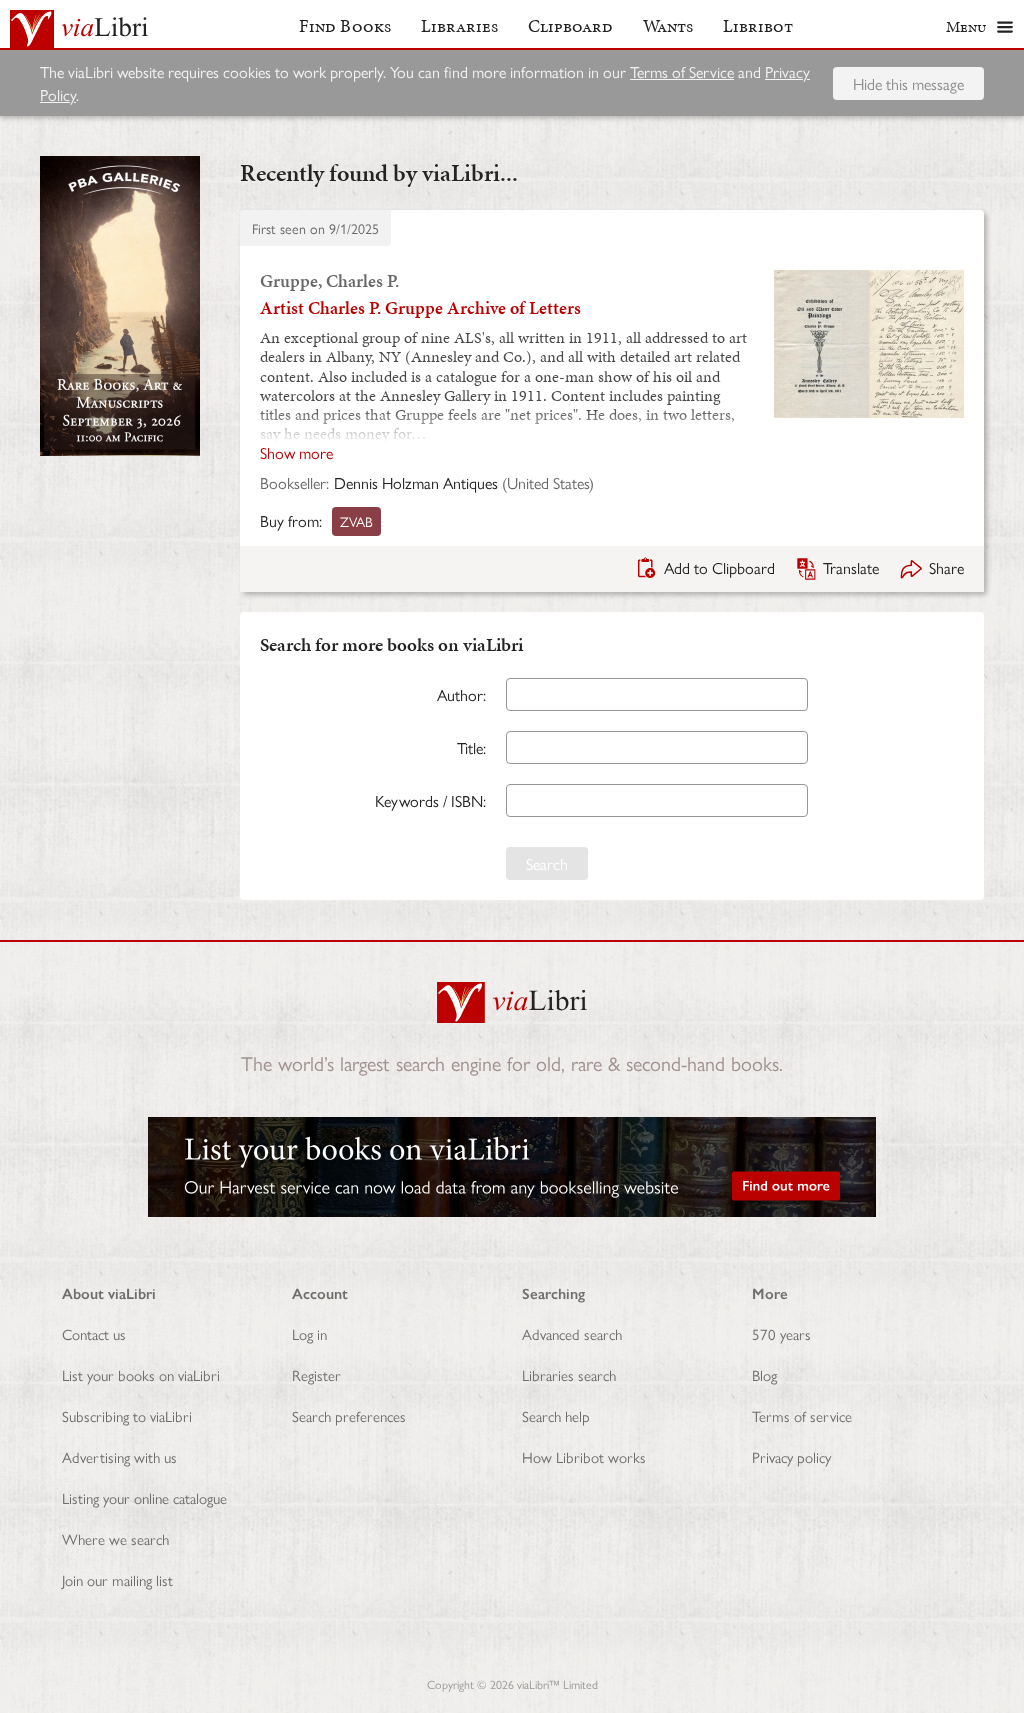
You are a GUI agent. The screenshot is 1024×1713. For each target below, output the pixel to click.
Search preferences (349, 1415)
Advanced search (572, 1333)
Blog (764, 1374)
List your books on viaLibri (141, 1374)
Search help (556, 1415)
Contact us (94, 1333)
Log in (309, 1333)
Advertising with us (119, 1456)
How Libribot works (584, 1456)
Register (316, 1374)
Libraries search (569, 1374)
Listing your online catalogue (144, 1497)
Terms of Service (682, 71)
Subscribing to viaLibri (127, 1415)
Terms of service (802, 1415)
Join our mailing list (117, 1579)
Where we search (115, 1538)
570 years (781, 1333)
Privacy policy (791, 1456)
